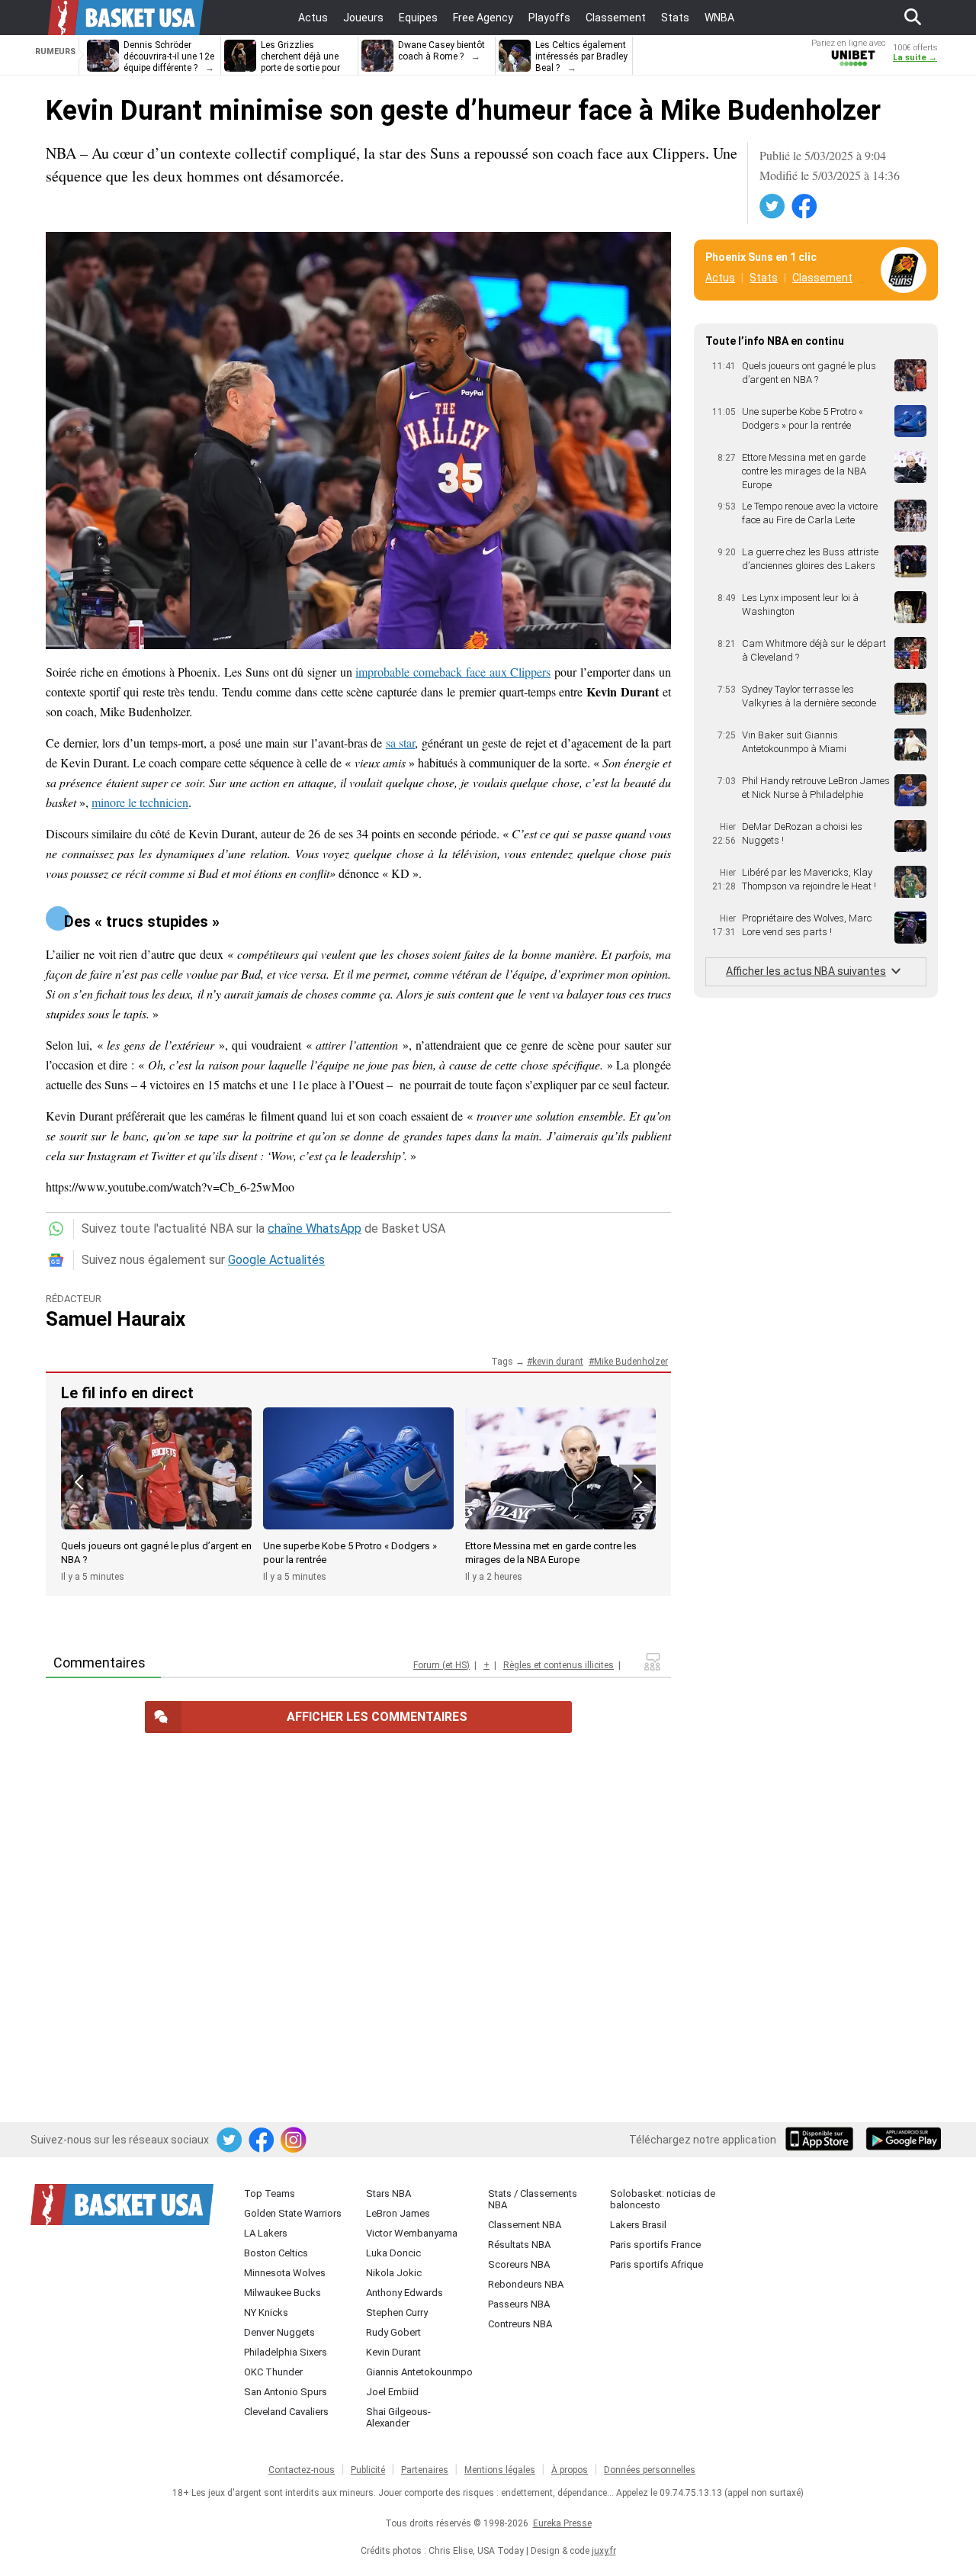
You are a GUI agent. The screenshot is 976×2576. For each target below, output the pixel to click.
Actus (720, 278)
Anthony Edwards (405, 2293)
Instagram (294, 2140)
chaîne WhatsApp (315, 1229)
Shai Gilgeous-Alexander (398, 2417)
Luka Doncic (393, 2253)
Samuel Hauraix (116, 1319)
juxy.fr (604, 2551)
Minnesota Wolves (285, 2273)
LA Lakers (266, 2233)
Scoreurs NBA (519, 2264)
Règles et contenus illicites (559, 1665)
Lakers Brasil (638, 2225)
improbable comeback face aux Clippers (453, 672)
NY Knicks (266, 2312)
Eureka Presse (562, 2523)
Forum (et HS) (441, 1665)
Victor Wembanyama (412, 2233)
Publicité (368, 2470)
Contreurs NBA (520, 2324)
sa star (401, 743)
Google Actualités (276, 1260)
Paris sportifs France (655, 2245)
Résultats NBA (519, 2245)
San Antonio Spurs (286, 2392)
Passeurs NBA (519, 2304)
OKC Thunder (273, 2372)
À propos (570, 2470)
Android (903, 2140)
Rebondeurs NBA (526, 2284)
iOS (822, 2140)
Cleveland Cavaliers (286, 2412)
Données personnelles (650, 2470)
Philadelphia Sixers (286, 2352)
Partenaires (425, 2470)
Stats (764, 278)
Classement (822, 278)
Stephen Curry (397, 2312)
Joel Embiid (392, 2392)
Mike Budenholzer (631, 1362)
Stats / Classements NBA (533, 2199)
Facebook (805, 207)
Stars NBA (388, 2193)
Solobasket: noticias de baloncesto (663, 2199)
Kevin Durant (393, 2352)
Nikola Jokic (394, 2273)
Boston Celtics (276, 2253)
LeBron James (398, 2213)
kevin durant (558, 1362)
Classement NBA (525, 2225)
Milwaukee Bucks (283, 2293)
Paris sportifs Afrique (657, 2264)
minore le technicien (140, 802)
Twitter (773, 207)
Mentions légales (500, 2470)
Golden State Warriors (293, 2213)
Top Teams (270, 2193)
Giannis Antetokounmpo (419, 2372)
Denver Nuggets (279, 2332)
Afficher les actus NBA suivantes (806, 971)
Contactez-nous (302, 2470)
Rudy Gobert (393, 2332)
